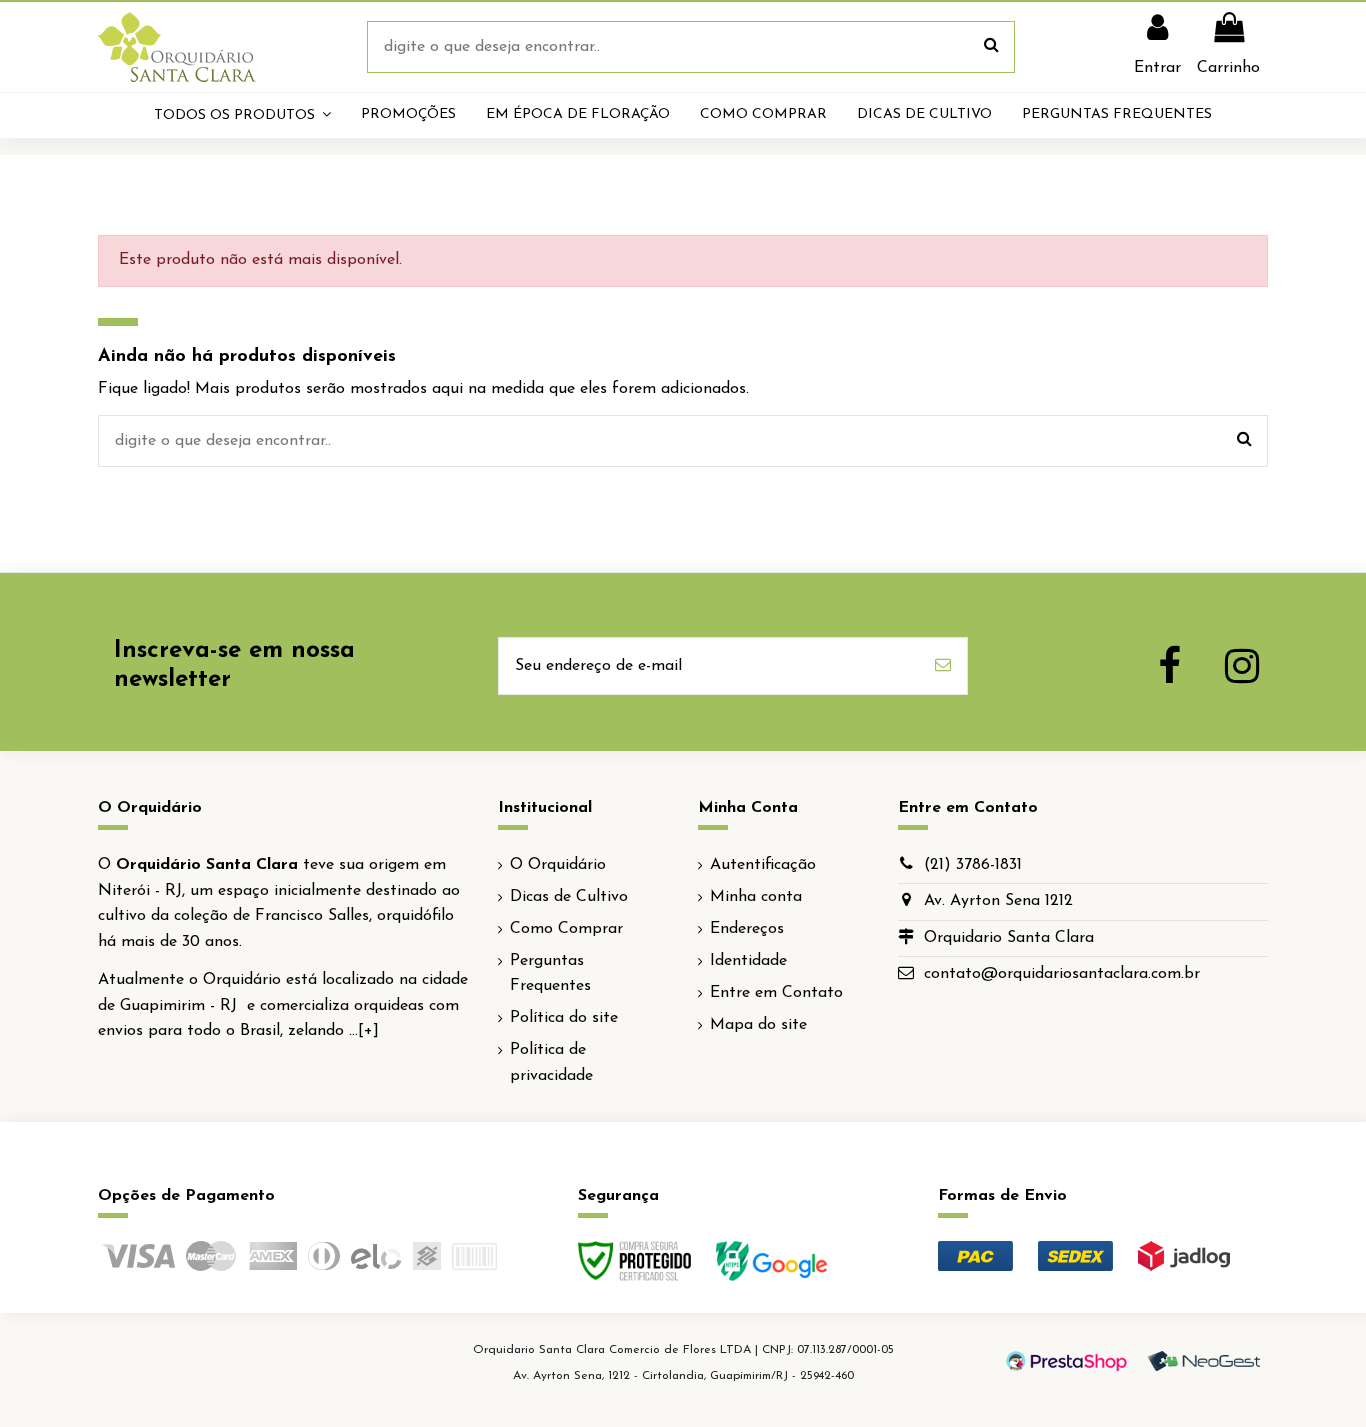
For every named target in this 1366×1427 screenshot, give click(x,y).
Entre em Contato (776, 993)
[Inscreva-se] (943, 666)
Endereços (747, 929)
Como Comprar (566, 929)
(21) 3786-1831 (973, 865)
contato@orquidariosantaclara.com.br (1062, 974)
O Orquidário (558, 865)
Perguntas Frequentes (550, 974)
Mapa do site (758, 1025)
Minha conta (756, 897)
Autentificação (763, 865)
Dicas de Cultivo (569, 897)
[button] (242, 115)
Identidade (748, 961)
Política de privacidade (551, 1063)
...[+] (364, 1031)
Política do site (564, 1018)
